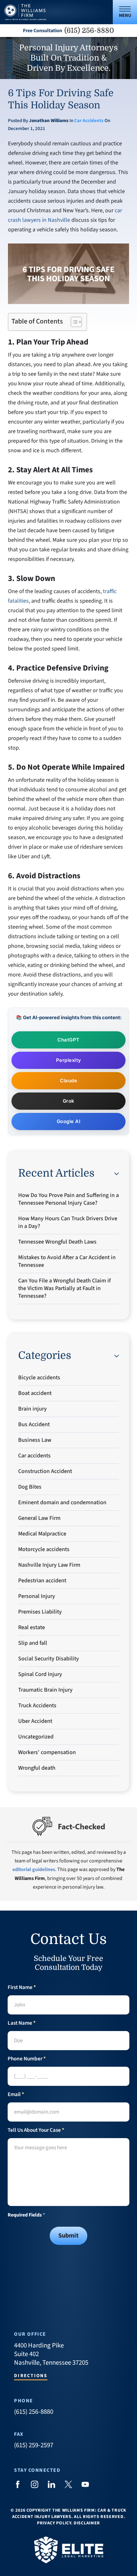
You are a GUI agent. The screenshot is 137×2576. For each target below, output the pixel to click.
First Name (22, 1988)
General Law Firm (39, 1518)
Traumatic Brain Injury (45, 1690)
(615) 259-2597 (34, 2445)
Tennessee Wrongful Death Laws (57, 1242)
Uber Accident (35, 1721)
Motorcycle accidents (44, 1549)
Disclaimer (87, 2523)
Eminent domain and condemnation (62, 1502)
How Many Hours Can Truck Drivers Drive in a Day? (68, 1222)
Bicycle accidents (39, 1378)
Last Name (22, 2023)
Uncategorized (36, 1737)
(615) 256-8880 (89, 31)
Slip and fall (33, 1643)
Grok (69, 1101)
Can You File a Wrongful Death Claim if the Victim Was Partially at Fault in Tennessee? (64, 1288)
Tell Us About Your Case (36, 2130)
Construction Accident (45, 1471)
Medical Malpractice (42, 1534)
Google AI (69, 1121)
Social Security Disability (49, 1659)
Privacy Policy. (55, 2523)
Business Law (35, 1440)
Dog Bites (30, 1487)
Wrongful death (37, 1768)
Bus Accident (34, 1424)
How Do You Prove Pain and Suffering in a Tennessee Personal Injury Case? (68, 1199)
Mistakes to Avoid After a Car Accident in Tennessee (67, 1261)
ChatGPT (68, 1040)
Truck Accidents (37, 1705)
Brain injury (32, 1409)
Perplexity (69, 1060)
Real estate (32, 1627)
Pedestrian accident (42, 1581)
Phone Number (27, 2059)
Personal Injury (37, 1596)
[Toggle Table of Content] (73, 322)
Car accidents (89, 121)
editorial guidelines (34, 1869)
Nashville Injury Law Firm (49, 1565)
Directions (31, 2376)
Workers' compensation (47, 1752)
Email (16, 2095)
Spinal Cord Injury (40, 1674)
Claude (68, 1081)
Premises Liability (40, 1612)
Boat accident (35, 1393)
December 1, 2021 (27, 129)
